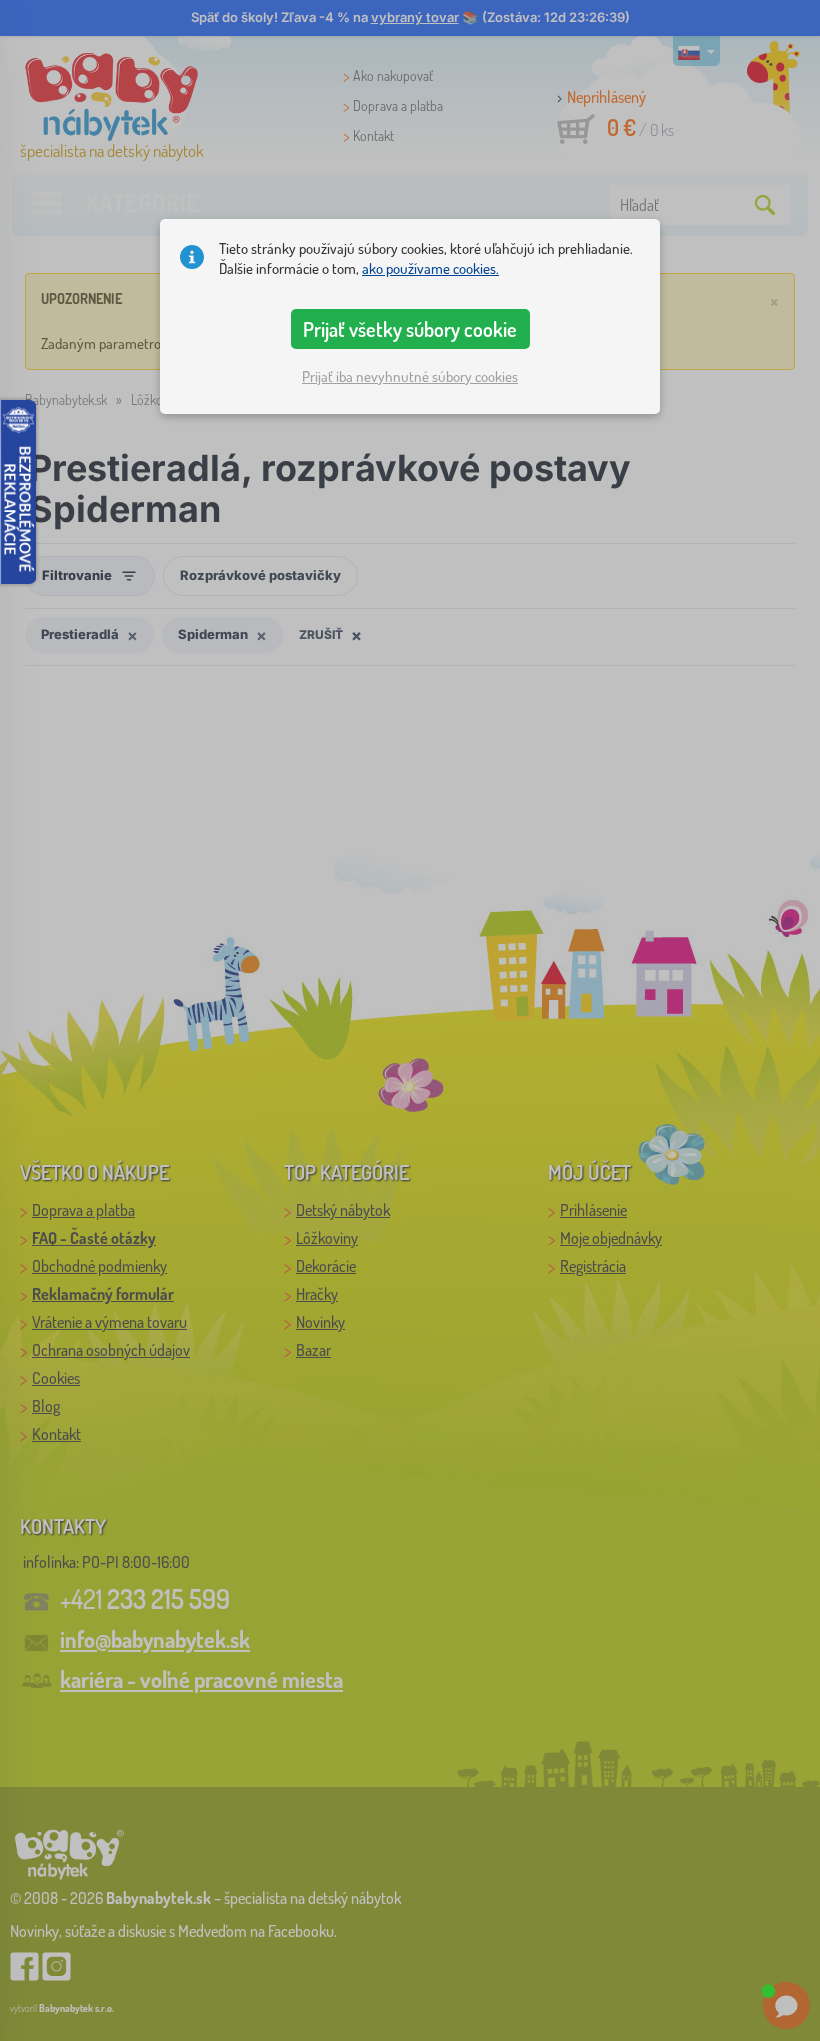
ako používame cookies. (430, 268)
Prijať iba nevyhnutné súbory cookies (410, 376)
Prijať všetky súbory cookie (410, 329)
